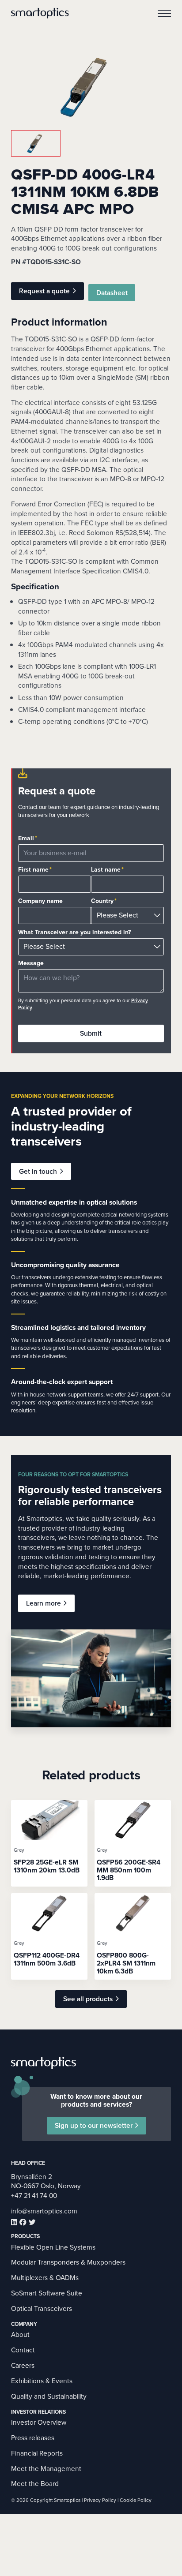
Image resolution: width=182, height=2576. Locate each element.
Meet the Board (35, 2484)
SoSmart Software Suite (47, 2293)
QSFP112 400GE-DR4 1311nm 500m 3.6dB (47, 1959)
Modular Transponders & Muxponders (68, 2262)
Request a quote (44, 291)
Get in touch (38, 1171)
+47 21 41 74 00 (34, 2196)
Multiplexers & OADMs (45, 2278)
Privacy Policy (100, 2500)
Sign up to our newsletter (94, 2125)
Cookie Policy (136, 2500)
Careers (23, 2365)
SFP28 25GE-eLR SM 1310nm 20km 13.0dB (47, 1866)
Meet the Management (46, 2469)
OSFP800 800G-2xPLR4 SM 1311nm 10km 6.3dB (126, 1963)
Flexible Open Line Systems (53, 2247)
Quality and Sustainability (49, 2396)
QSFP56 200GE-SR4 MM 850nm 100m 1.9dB (129, 1870)
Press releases (33, 2438)
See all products (88, 1999)
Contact (23, 2350)
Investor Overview (39, 2422)
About (20, 2334)
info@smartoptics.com (44, 2211)
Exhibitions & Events (42, 2381)
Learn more (44, 1603)
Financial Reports (37, 2453)
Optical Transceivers (42, 2308)
